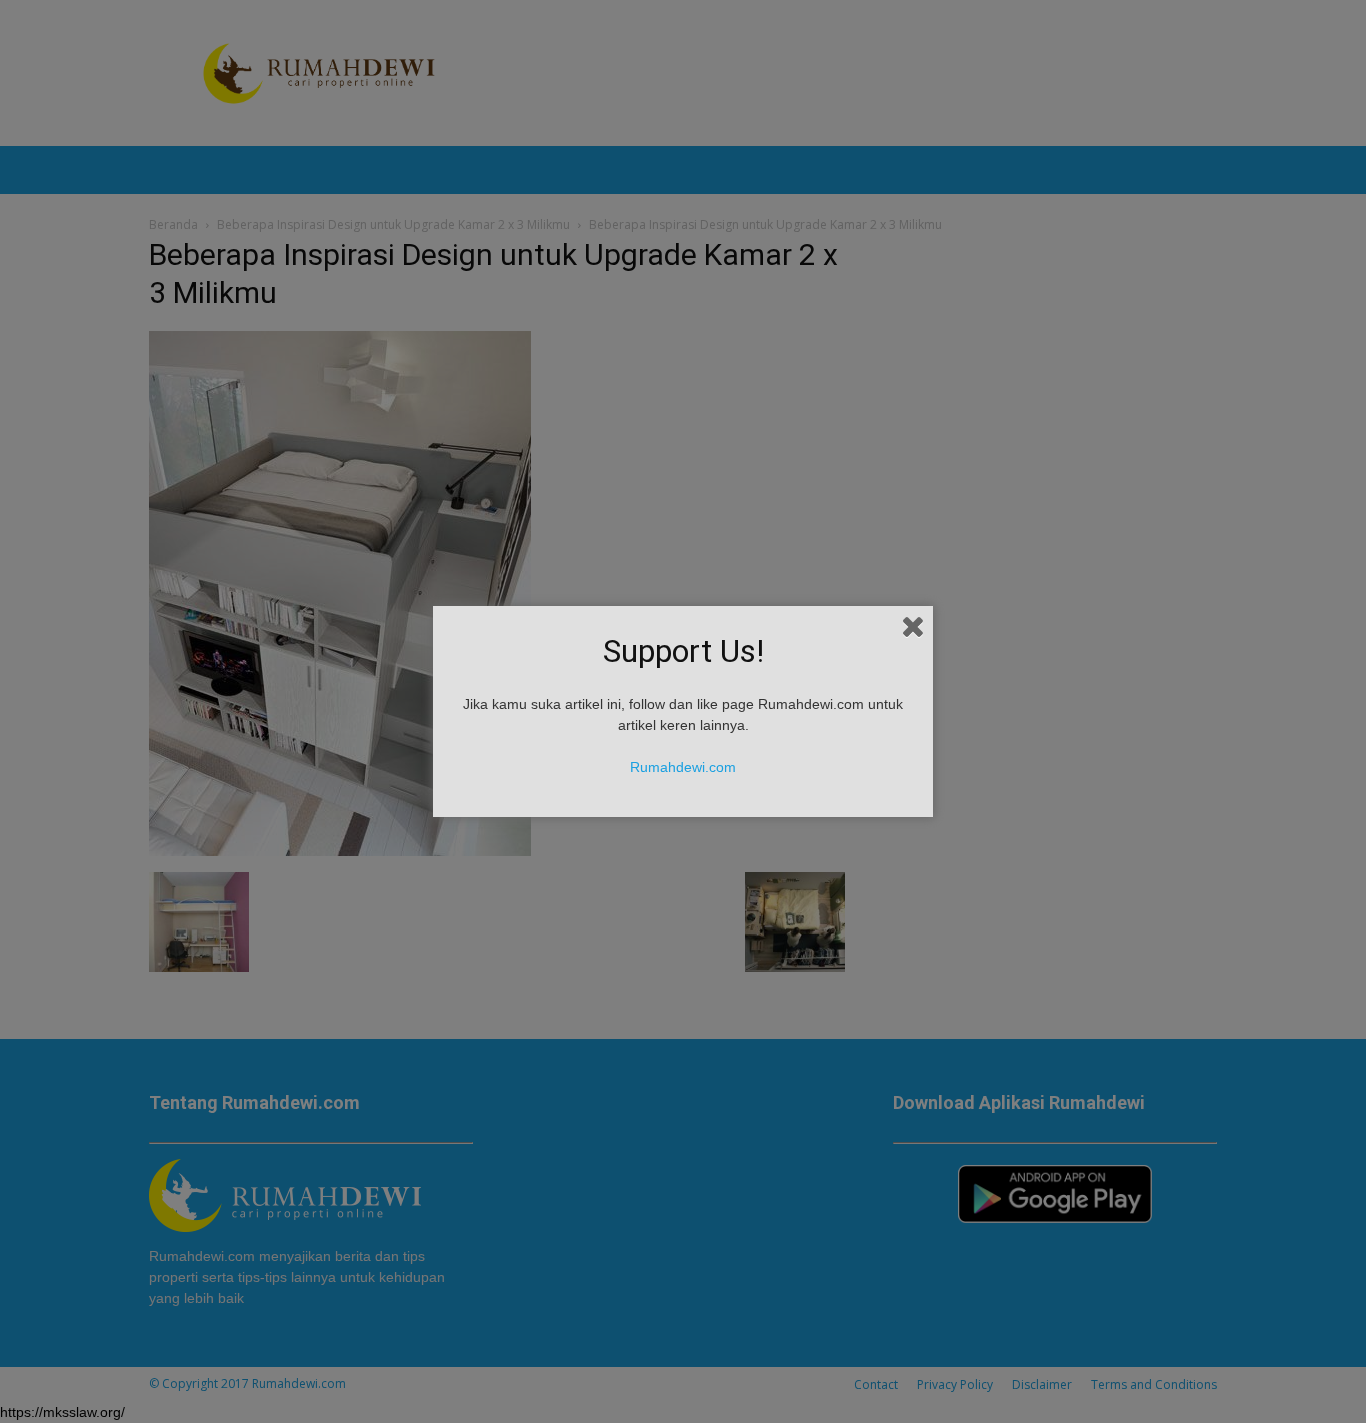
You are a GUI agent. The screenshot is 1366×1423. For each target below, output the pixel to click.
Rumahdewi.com (683, 767)
